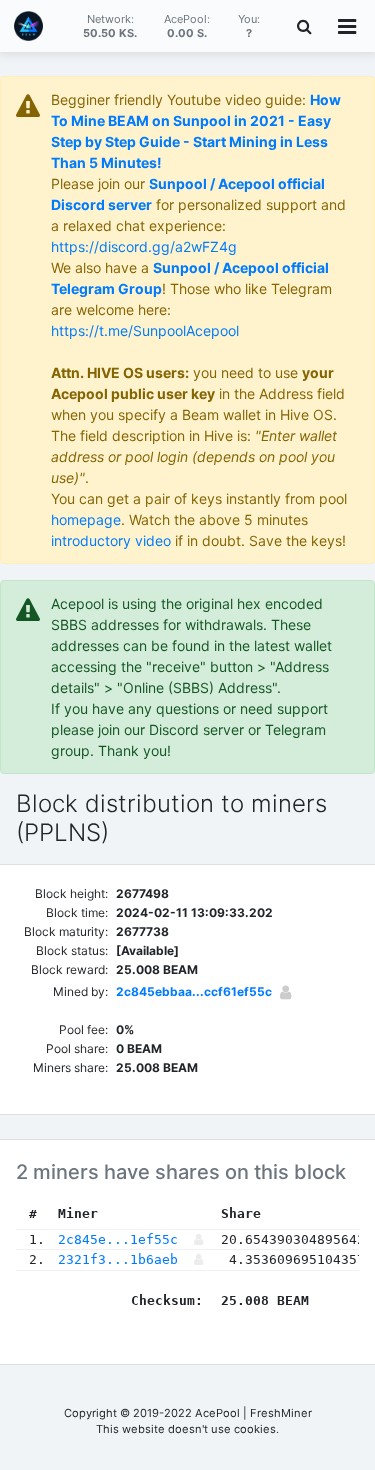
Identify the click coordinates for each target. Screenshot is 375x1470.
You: (249, 26)
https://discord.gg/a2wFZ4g (144, 246)
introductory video (111, 540)
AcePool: (187, 26)
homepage (86, 519)
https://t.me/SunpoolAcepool (145, 330)
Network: (110, 26)
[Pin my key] (285, 992)
